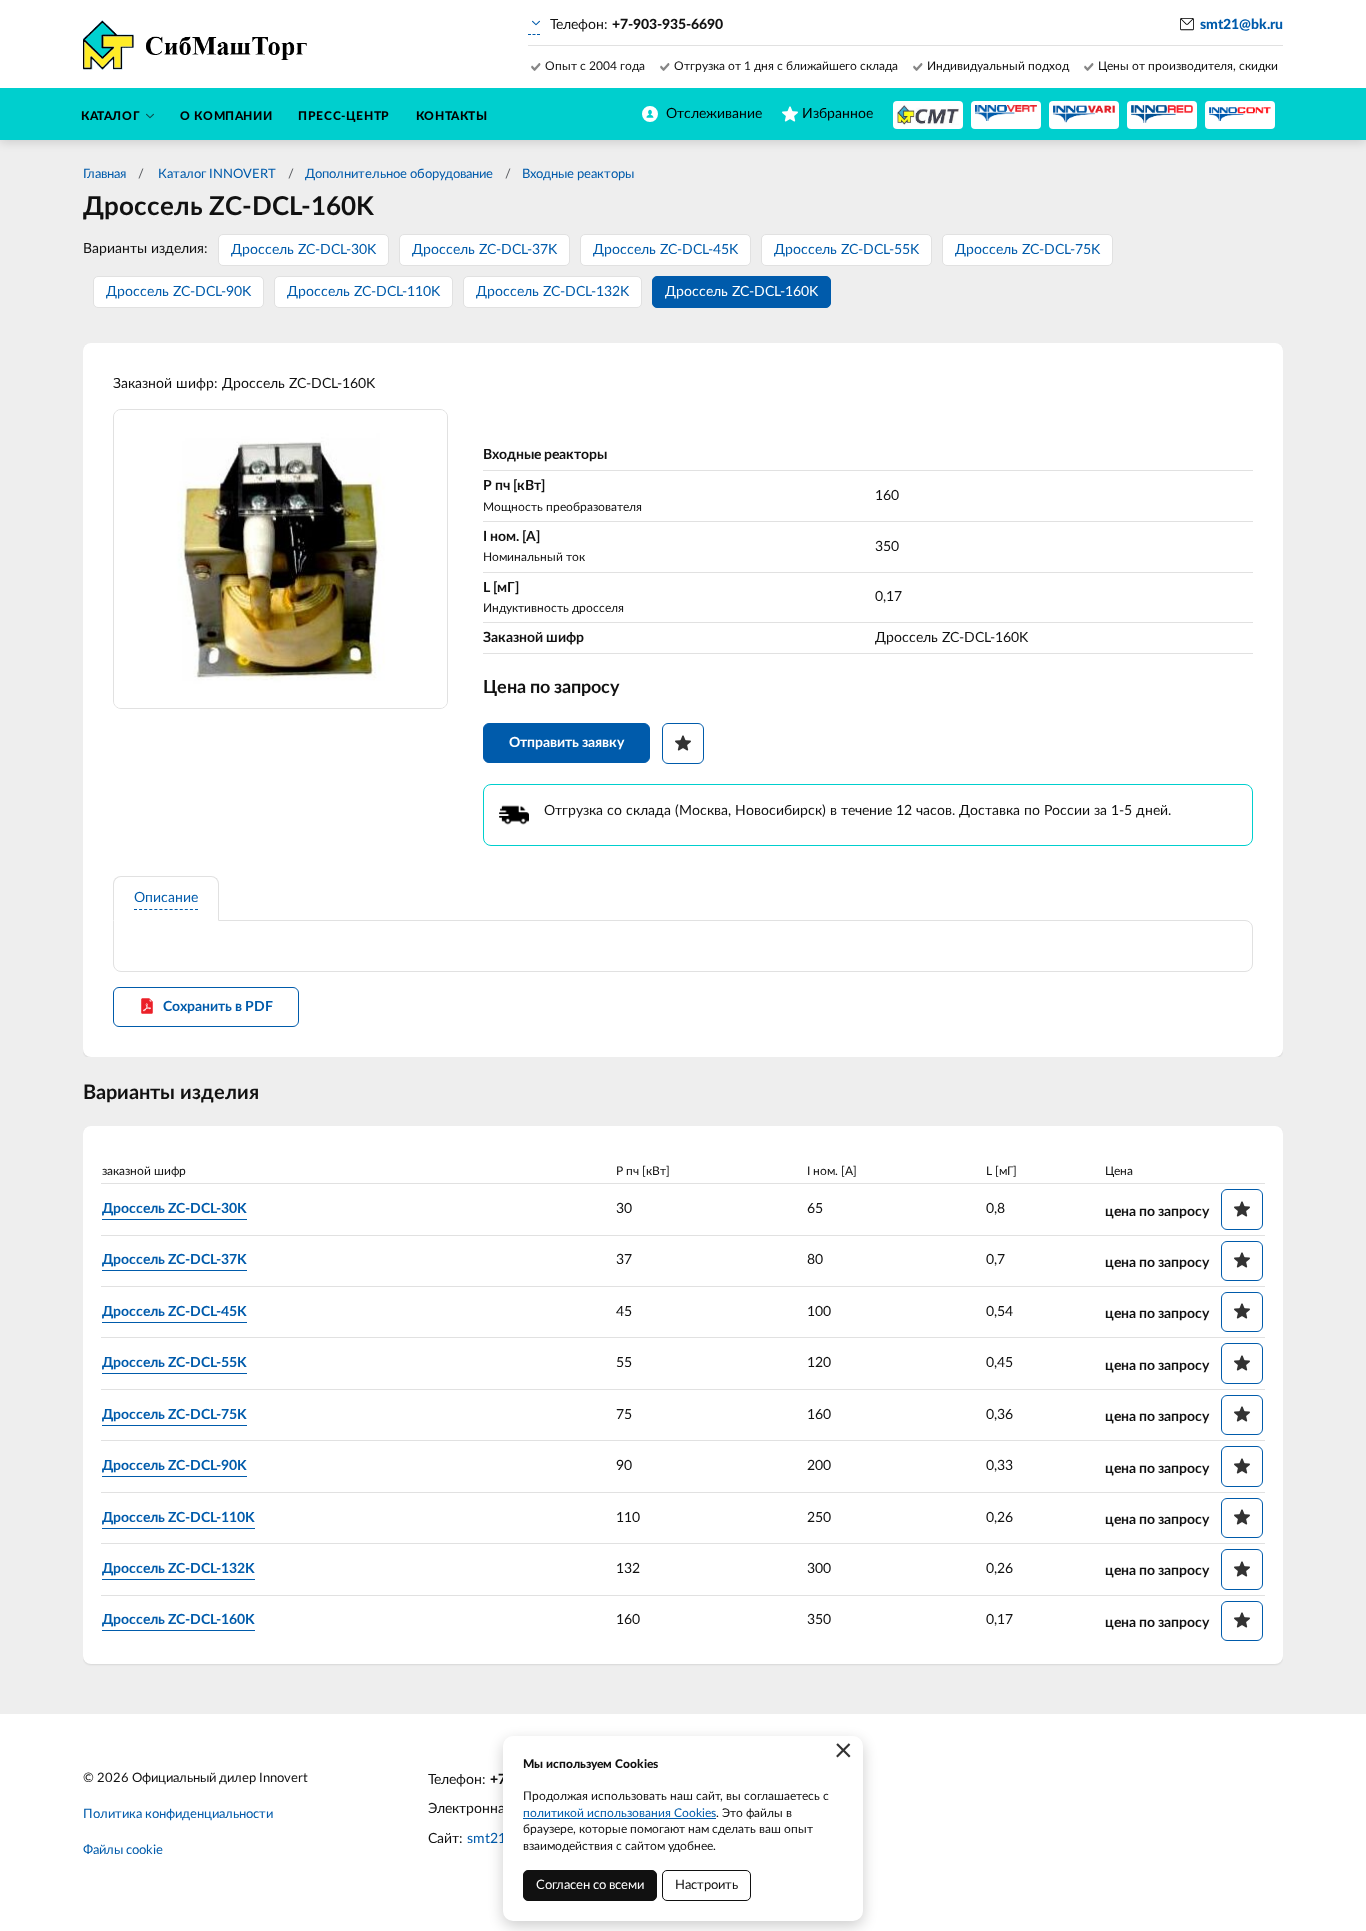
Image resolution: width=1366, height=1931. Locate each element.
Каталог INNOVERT (215, 174)
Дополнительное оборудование (399, 174)
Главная (104, 174)
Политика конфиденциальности (178, 1814)
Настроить (706, 1885)
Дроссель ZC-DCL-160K (741, 292)
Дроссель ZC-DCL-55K (846, 250)
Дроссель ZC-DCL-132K (552, 292)
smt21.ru (494, 1839)
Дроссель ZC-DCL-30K (303, 250)
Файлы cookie (123, 1850)
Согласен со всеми (590, 1885)
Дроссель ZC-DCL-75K (1027, 250)
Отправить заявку (566, 743)
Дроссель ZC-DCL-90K (178, 292)
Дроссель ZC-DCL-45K (665, 250)
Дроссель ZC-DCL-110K (363, 292)
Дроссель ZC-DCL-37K (484, 250)
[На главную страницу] (928, 115)
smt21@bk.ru (1241, 25)
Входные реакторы (578, 174)
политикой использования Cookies (619, 1813)
